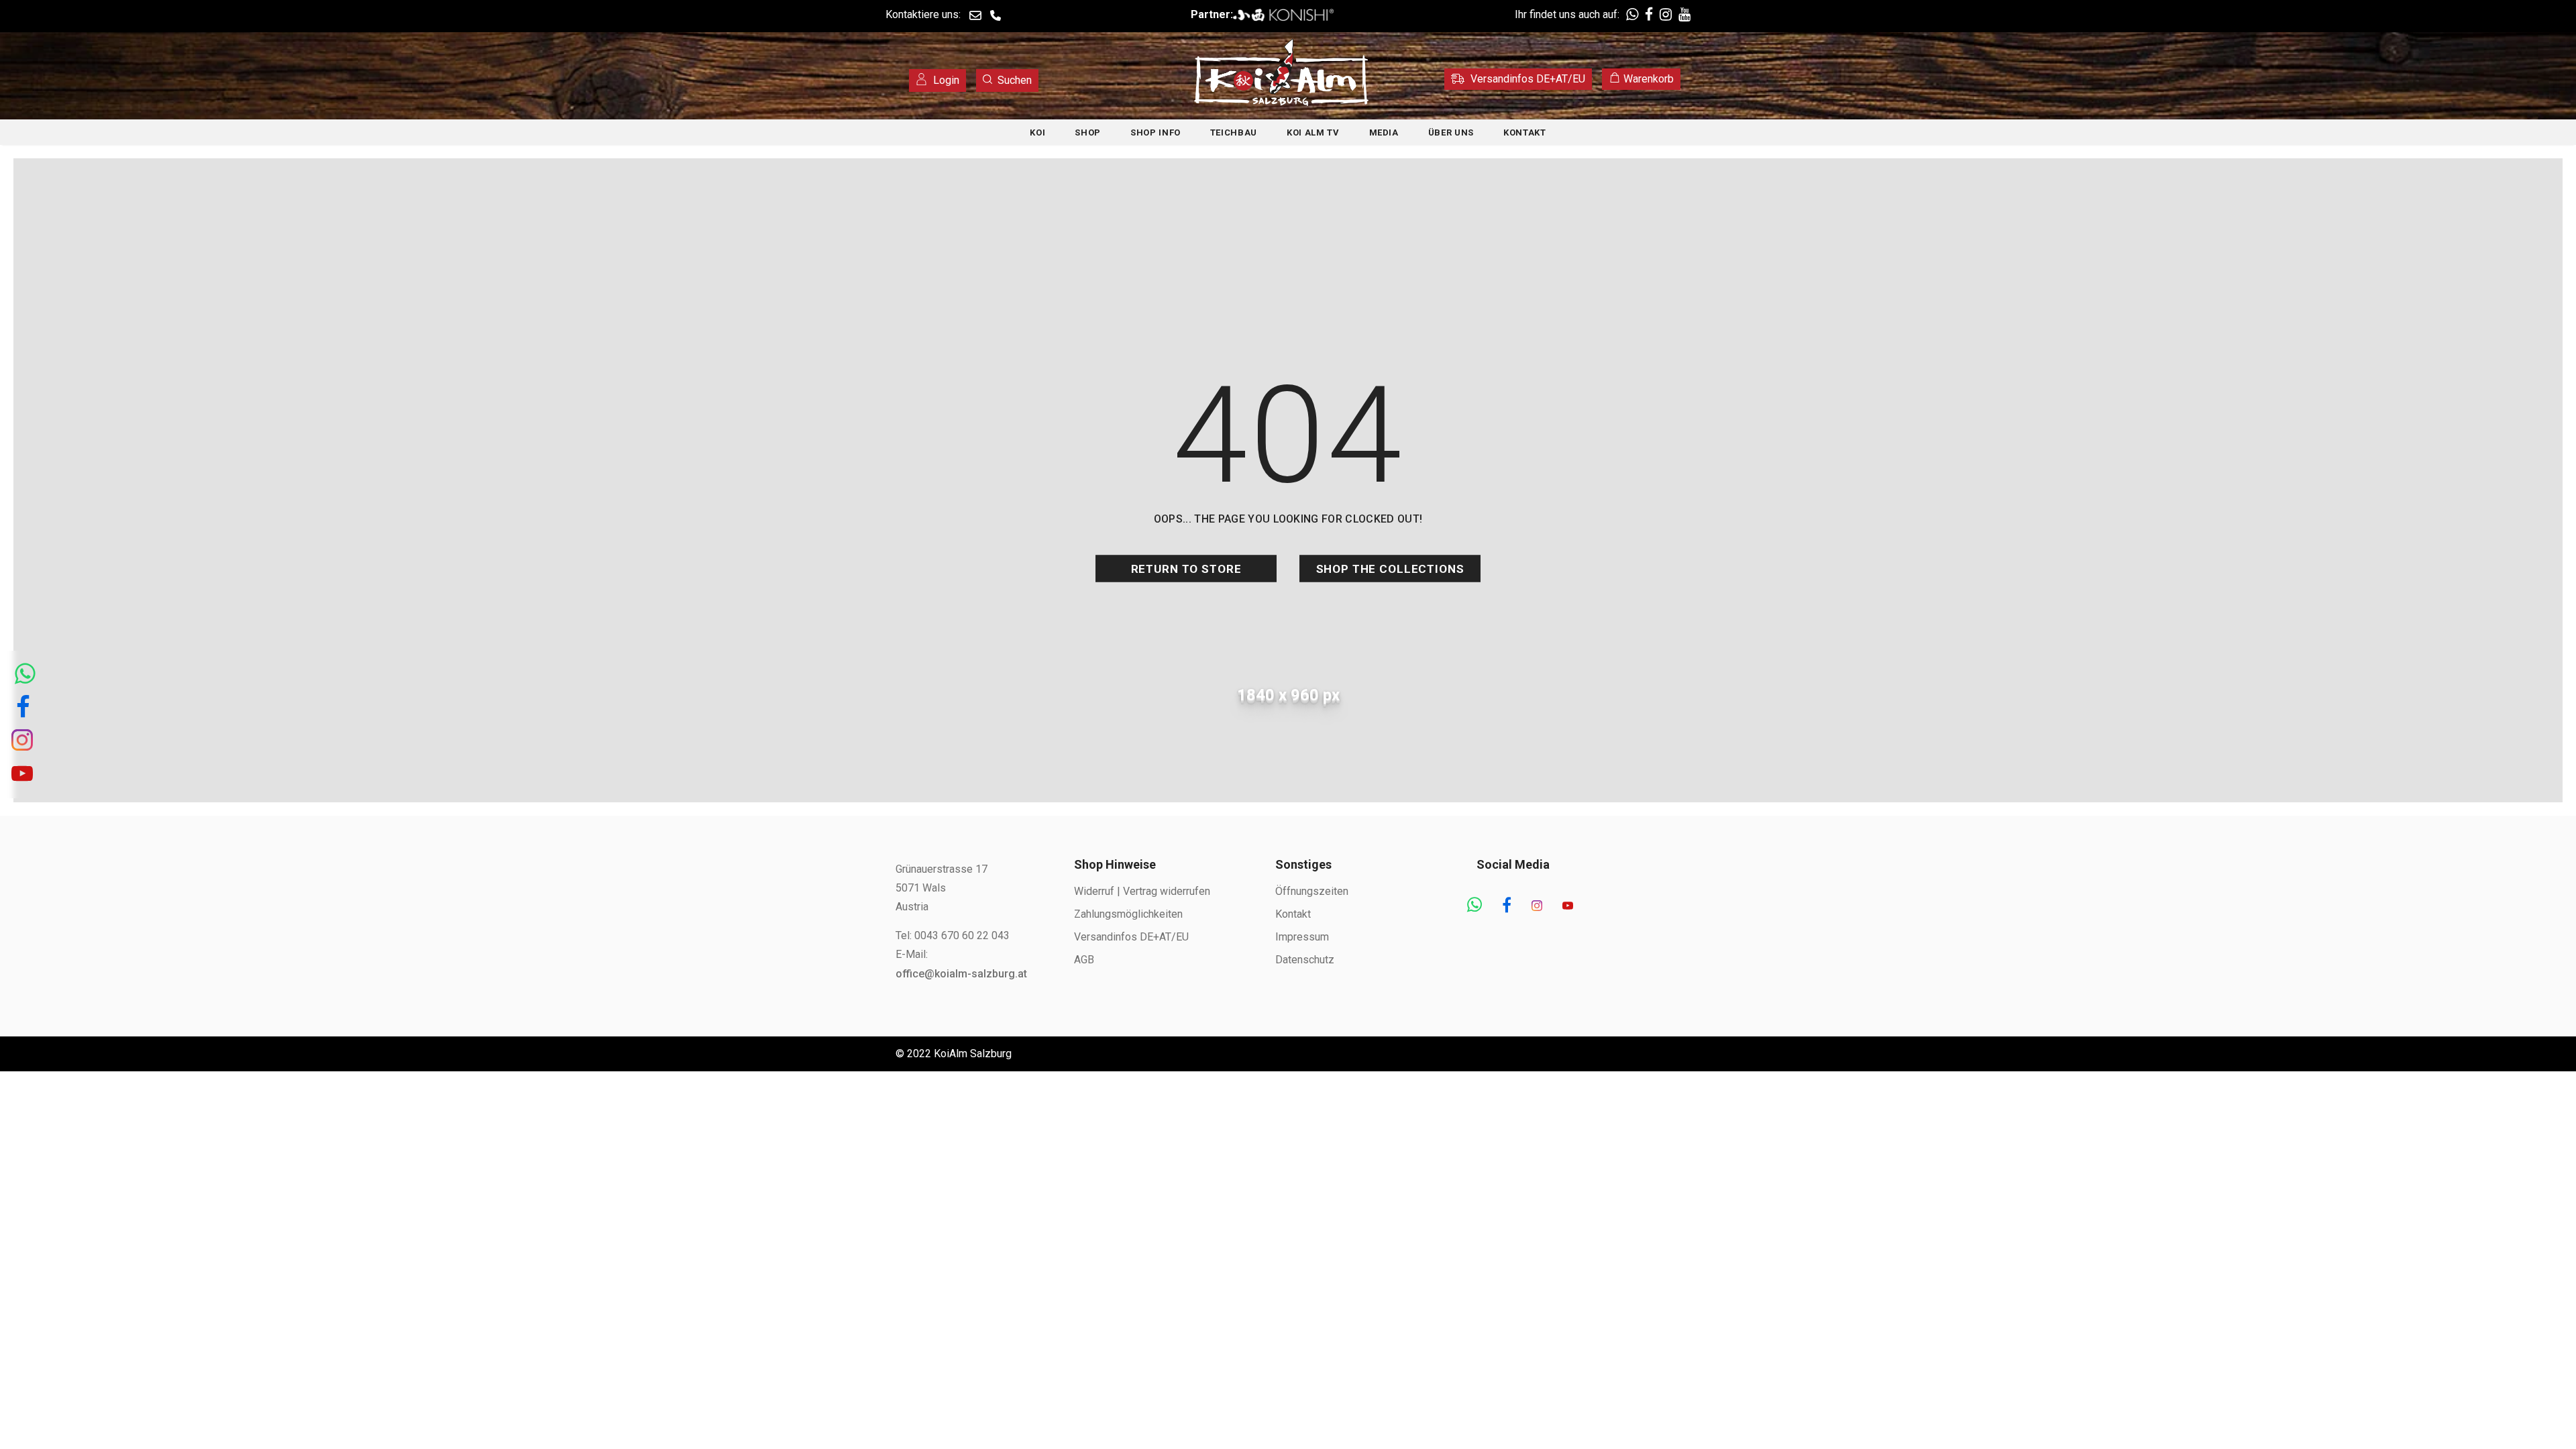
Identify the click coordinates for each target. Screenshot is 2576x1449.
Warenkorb (1647, 79)
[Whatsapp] (1474, 906)
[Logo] (1281, 72)
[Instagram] (1537, 906)
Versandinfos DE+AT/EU (1526, 79)
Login (945, 80)
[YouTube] (1568, 906)
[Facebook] (1507, 906)
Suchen (1015, 80)
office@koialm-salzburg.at (961, 974)
